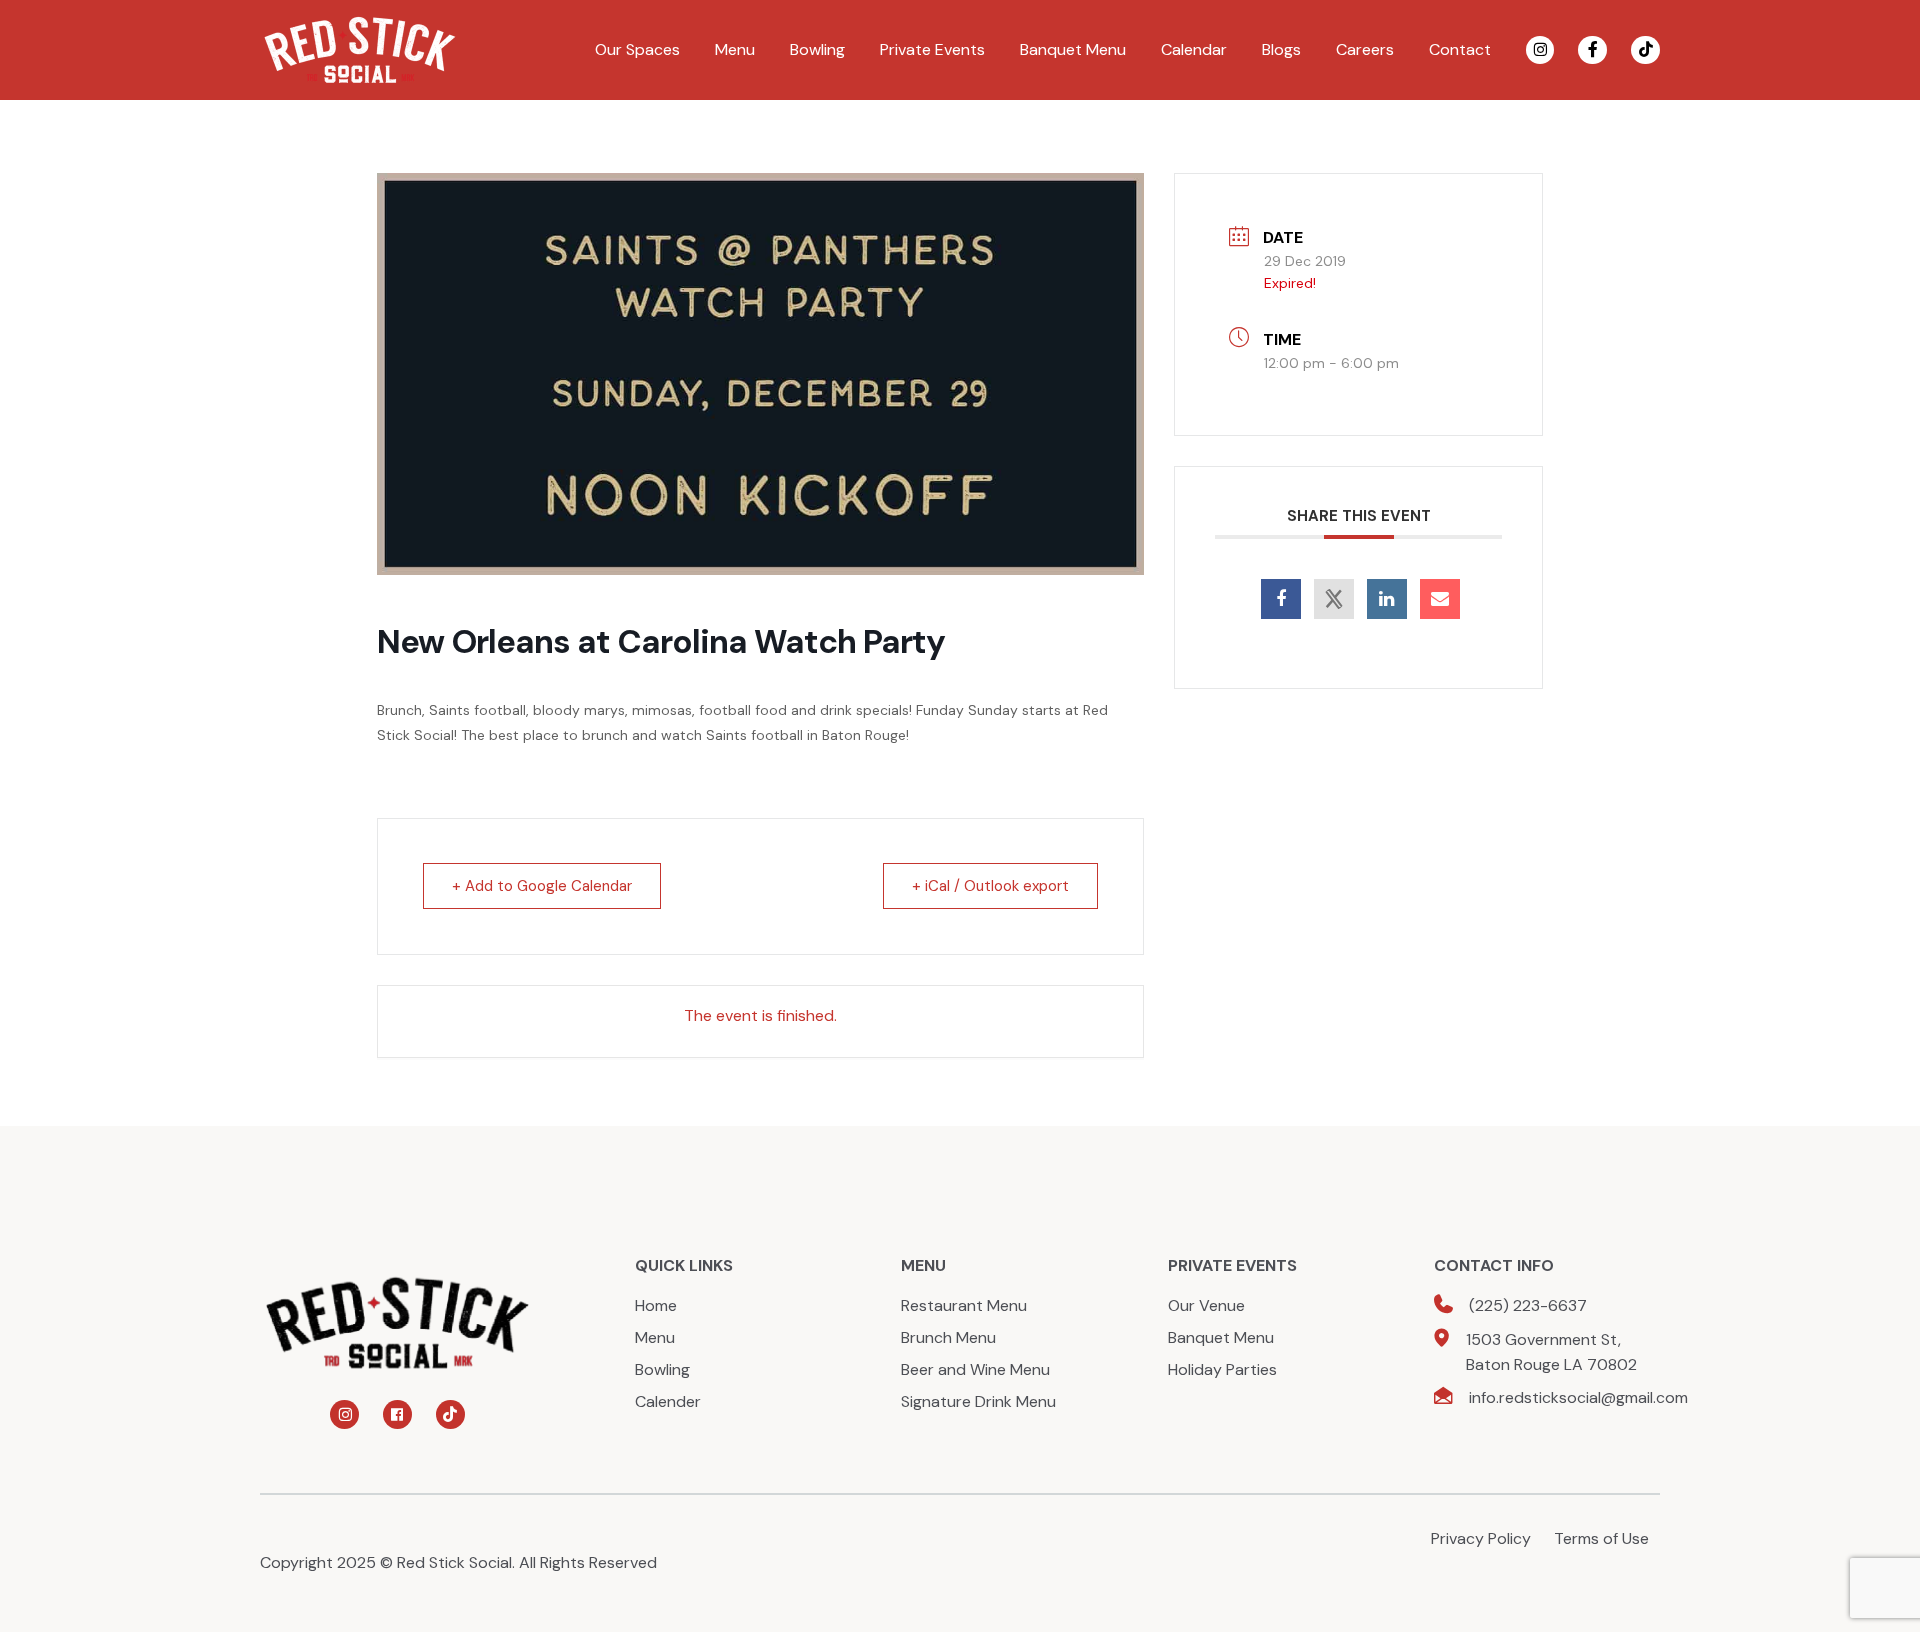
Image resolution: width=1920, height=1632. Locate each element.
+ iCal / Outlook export (990, 886)
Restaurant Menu (964, 1305)
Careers (1365, 49)
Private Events (932, 49)
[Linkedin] (1387, 599)
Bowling (817, 49)
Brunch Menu (948, 1337)
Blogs (1281, 49)
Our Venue (1206, 1305)
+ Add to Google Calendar (542, 886)
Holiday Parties (1222, 1369)
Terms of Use (1601, 1538)
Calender (668, 1401)
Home (656, 1305)
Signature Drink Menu (978, 1401)
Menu (735, 49)
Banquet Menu (1073, 49)
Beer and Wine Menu (975, 1369)
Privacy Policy (1481, 1538)
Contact (1460, 49)
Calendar (1194, 49)
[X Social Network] (1334, 599)
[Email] (1440, 599)
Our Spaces (637, 49)
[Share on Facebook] (1281, 599)
